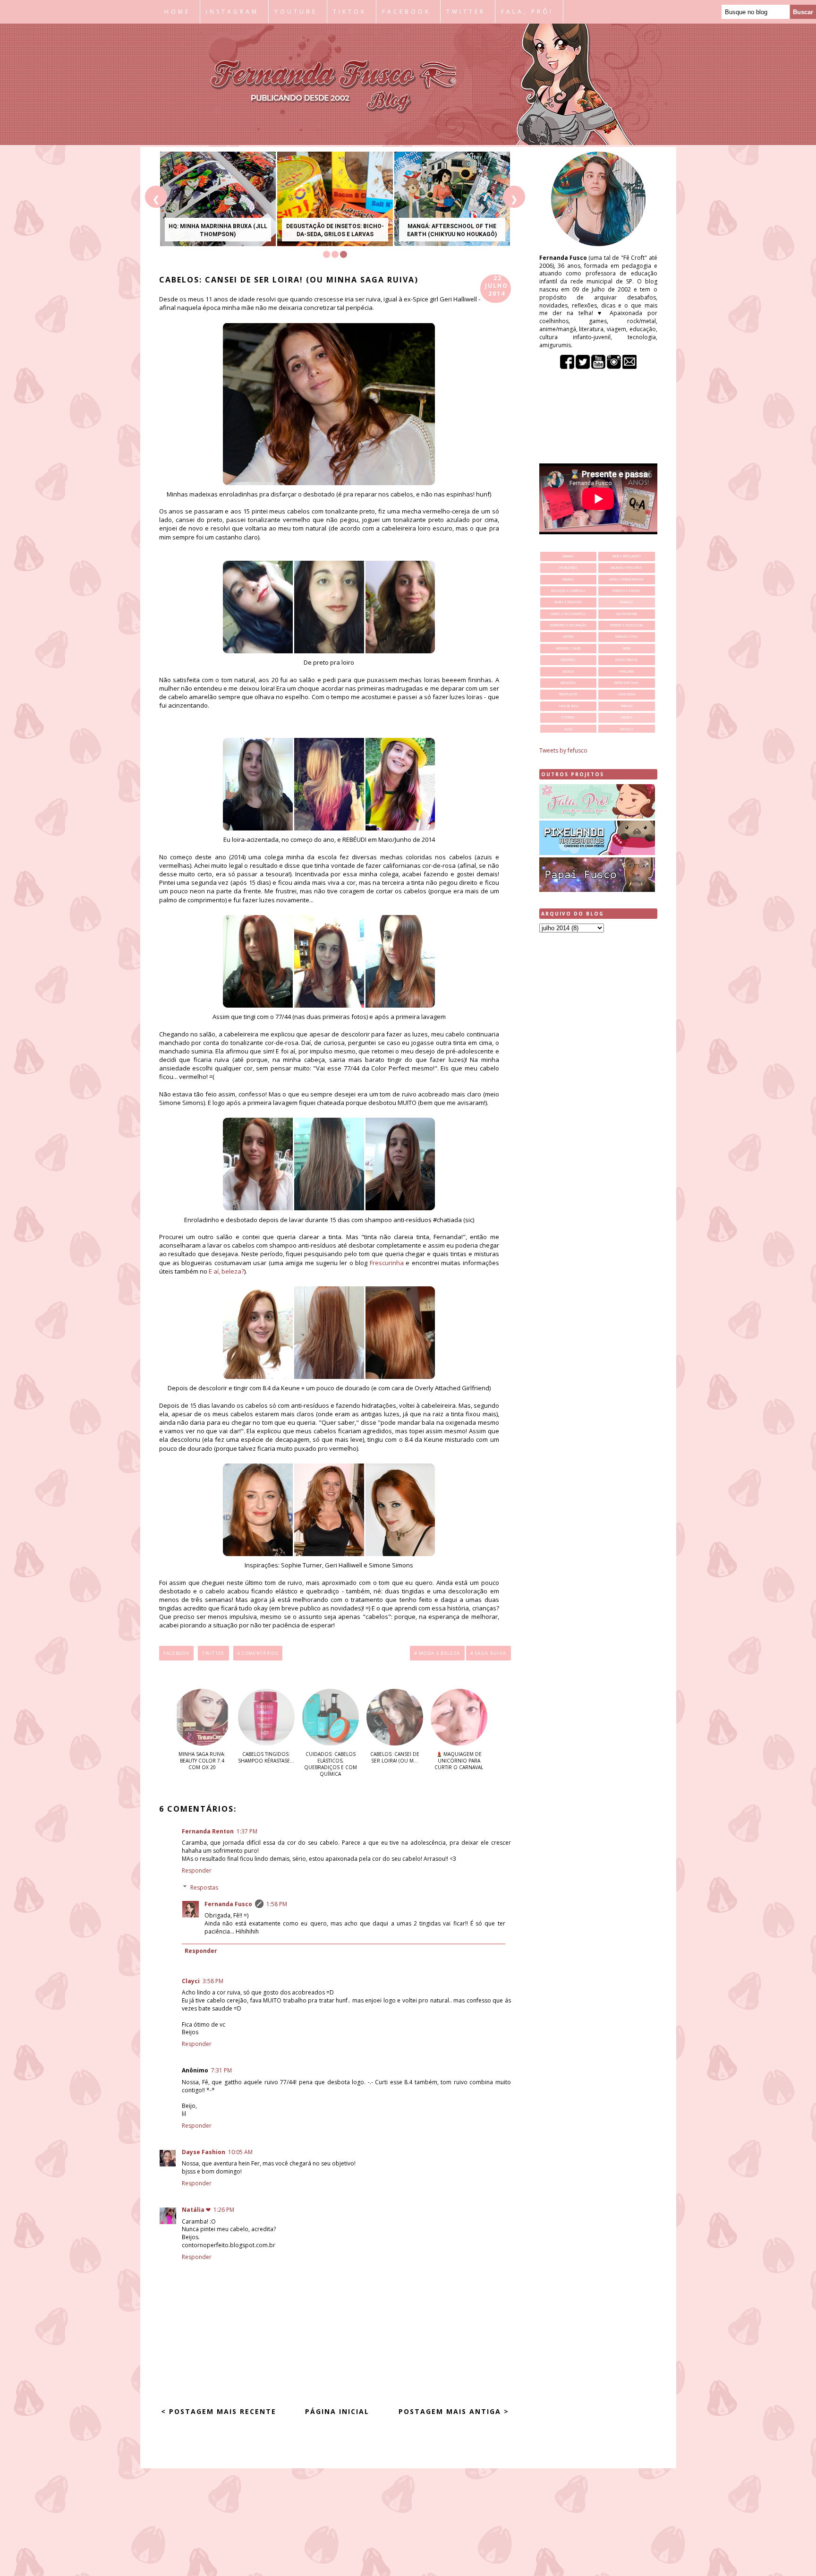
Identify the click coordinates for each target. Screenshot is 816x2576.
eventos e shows (626, 591)
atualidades (568, 568)
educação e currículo (568, 591)
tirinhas (627, 706)
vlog (568, 729)
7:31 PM (221, 2070)
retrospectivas (627, 683)
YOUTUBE (296, 12)
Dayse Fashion (204, 2152)
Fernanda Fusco (228, 1904)
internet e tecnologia (626, 625)
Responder (197, 1870)
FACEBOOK (406, 12)
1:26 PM (224, 2210)
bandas (568, 579)
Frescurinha (387, 1263)
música (568, 672)
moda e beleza (626, 660)
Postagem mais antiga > (454, 2411)
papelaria (626, 672)
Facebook (177, 1653)
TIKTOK (350, 12)
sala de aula (568, 706)
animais (568, 556)
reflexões (568, 683)
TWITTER (466, 12)
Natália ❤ (196, 2210)
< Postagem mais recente (219, 2411)
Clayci (191, 1981)
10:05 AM (240, 2152)
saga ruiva (626, 694)
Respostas (204, 1887)
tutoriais (568, 717)
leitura (568, 637)
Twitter (213, 1653)
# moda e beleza (437, 1653)
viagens (627, 717)
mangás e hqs (627, 637)
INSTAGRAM (232, 12)
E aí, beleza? (226, 1271)
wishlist (627, 729)
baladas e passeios (626, 568)
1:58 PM (277, 1904)
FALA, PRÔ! (527, 12)
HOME (177, 12)
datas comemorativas (627, 579)
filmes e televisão (568, 602)
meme (627, 648)
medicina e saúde (568, 648)
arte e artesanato (627, 556)
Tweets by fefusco (563, 750)
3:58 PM (213, 1981)
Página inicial (337, 2411)
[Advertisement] (598, 1088)
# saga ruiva (489, 1653)
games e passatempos (568, 614)
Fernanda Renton (208, 1831)
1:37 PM (247, 1831)
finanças (626, 602)
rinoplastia (568, 694)
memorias (568, 660)
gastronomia (626, 614)
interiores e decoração (568, 625)
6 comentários (258, 1653)
